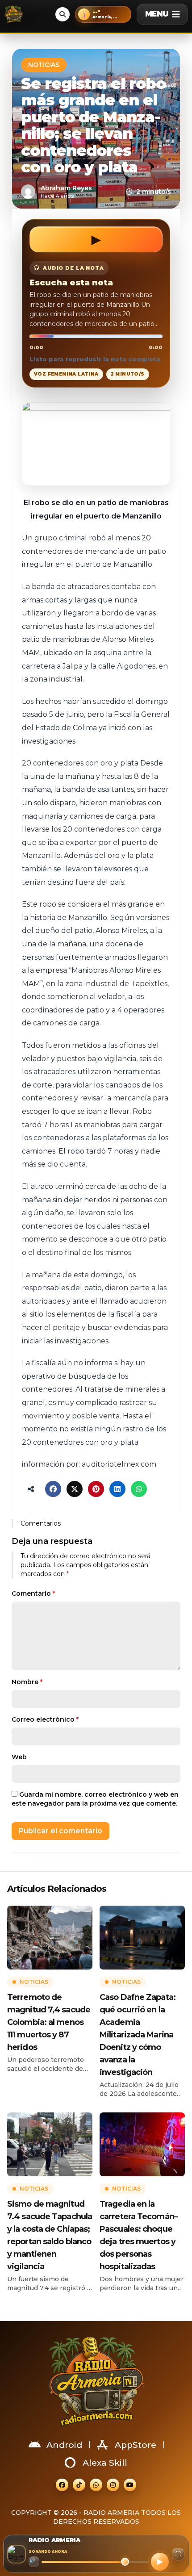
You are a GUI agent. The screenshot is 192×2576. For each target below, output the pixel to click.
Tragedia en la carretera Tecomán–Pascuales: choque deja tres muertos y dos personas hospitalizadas (139, 2235)
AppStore (136, 2445)
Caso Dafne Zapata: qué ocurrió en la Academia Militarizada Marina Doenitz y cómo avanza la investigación (138, 2035)
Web (19, 1757)
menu (157, 14)
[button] (103, 14)
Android (64, 2445)
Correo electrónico (45, 1719)
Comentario (33, 1593)
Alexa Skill (105, 2463)
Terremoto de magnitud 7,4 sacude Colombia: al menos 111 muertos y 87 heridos (49, 2022)
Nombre (27, 1682)
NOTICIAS (44, 65)
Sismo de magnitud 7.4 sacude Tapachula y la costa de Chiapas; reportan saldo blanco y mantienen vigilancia (50, 2235)
